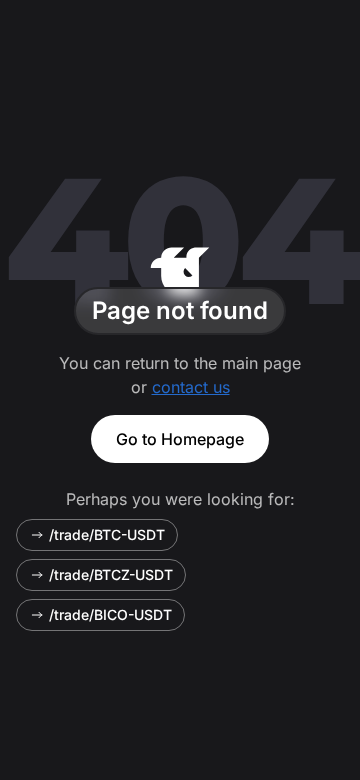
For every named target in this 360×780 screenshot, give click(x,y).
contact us (191, 387)
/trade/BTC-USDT (107, 534)
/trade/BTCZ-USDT (111, 574)
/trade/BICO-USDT (110, 614)
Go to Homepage (180, 439)
